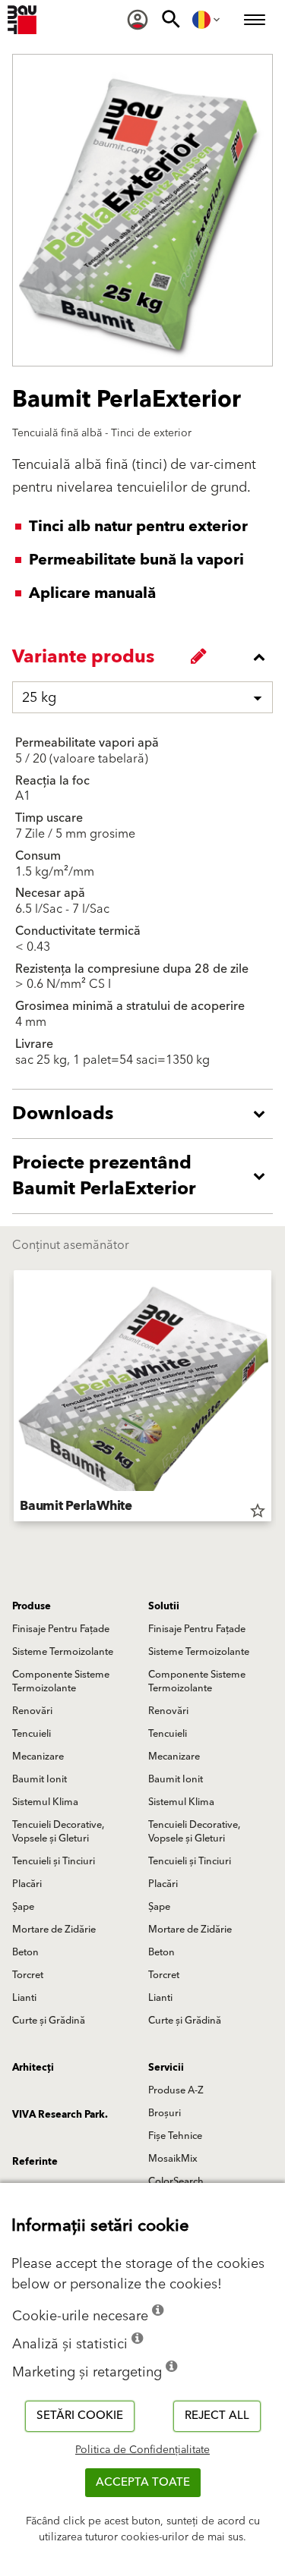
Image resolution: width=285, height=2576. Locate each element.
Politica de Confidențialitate (142, 2450)
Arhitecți (33, 2068)
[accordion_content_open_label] (146, 1114)
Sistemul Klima (45, 1802)
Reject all (217, 2416)
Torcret (28, 1975)
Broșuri (165, 2113)
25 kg (39, 698)
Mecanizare (38, 1757)
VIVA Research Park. (60, 2115)
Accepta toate (143, 2482)
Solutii (164, 1606)
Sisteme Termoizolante (63, 1652)
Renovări (32, 1711)
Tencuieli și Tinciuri (54, 1861)
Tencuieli (32, 1734)
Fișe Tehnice (175, 2136)
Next (271, 1398)
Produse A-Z (176, 2090)
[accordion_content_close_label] (146, 657)
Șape (23, 1907)
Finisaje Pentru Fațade (61, 1629)
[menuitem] (138, 20)
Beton (25, 1952)
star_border (258, 1511)
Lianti (24, 1998)
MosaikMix (173, 2159)
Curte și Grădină (49, 2021)
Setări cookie (80, 2416)
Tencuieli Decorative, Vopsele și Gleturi (58, 1832)
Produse (32, 1606)
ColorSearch (176, 2181)
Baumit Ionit (40, 1779)
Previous (14, 1398)
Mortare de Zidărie (54, 1930)
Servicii (166, 2068)
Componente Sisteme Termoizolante (61, 1681)
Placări (27, 1884)
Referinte (35, 2162)
